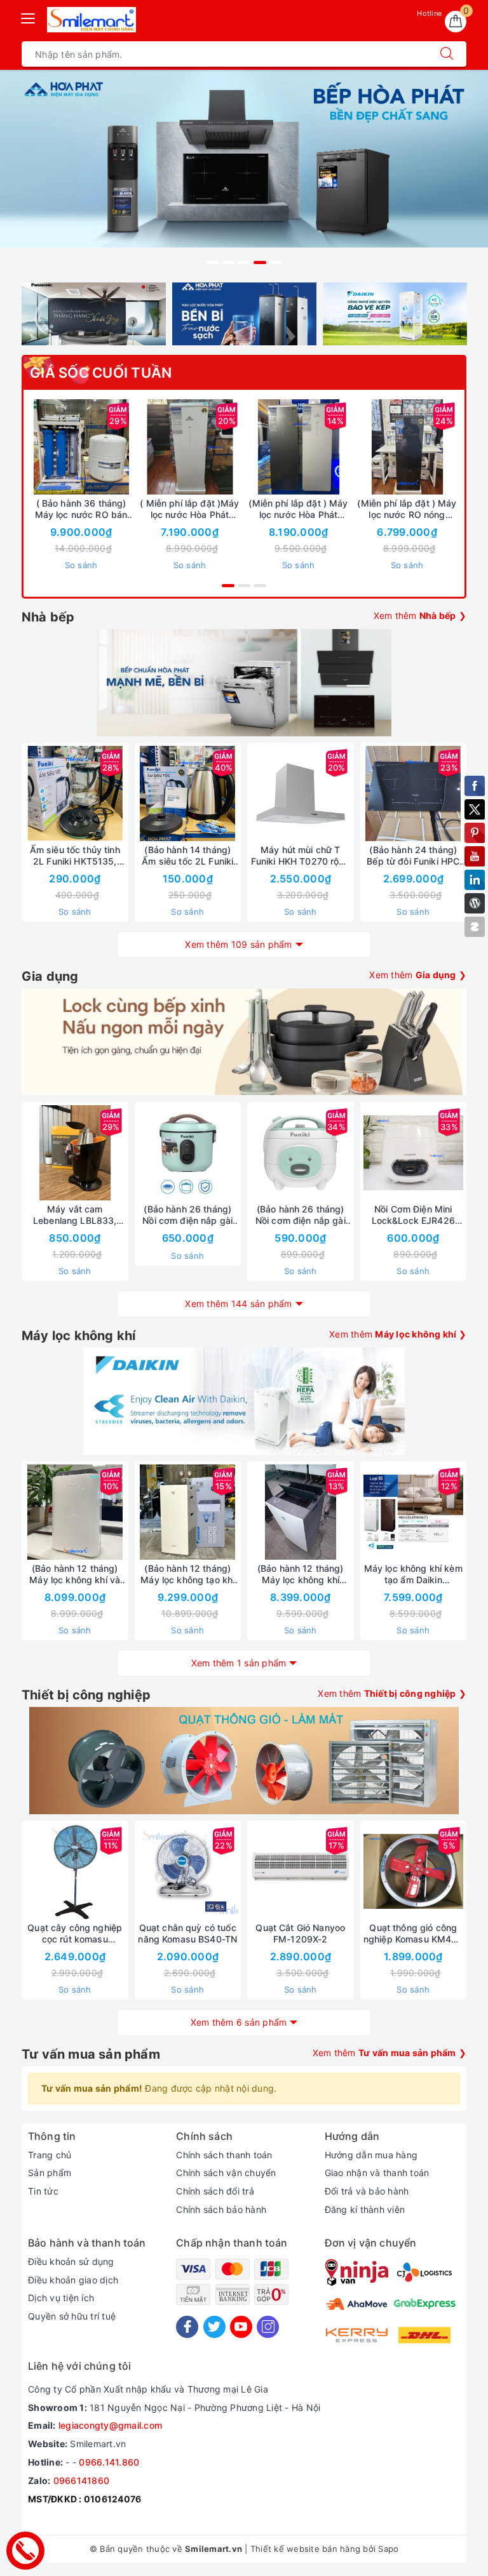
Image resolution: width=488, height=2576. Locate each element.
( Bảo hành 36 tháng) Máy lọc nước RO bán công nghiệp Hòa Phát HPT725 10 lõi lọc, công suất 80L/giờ (81, 509)
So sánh (81, 565)
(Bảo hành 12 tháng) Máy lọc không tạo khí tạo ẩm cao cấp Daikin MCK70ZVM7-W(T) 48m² (188, 1574)
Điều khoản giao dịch (73, 2280)
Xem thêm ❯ (420, 615)
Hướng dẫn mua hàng (371, 2155)
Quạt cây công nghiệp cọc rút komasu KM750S (75, 1934)
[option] (244, 171)
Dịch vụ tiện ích (61, 2298)
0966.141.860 (109, 2462)
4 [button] (260, 262)
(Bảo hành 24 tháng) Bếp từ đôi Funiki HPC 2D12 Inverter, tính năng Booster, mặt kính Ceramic (413, 856)
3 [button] (244, 262)
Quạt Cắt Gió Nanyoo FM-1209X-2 (300, 1933)
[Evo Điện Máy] (244, 171)
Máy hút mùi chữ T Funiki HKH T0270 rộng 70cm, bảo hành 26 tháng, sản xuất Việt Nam (301, 856)
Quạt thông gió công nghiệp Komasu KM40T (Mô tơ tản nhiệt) (413, 1934)
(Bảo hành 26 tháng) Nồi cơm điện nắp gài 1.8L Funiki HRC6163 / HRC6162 (187, 1215)
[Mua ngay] (348, 447)
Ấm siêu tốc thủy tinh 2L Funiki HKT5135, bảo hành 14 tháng (75, 856)
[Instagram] (268, 2327)
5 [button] (276, 262)
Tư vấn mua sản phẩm (91, 2054)
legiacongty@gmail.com (110, 2425)
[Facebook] (187, 2327)
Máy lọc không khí (78, 1336)
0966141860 (82, 2480)
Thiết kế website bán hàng (305, 2549)
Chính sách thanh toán (224, 2155)
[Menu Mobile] (29, 17)
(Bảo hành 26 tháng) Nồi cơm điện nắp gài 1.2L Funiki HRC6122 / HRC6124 (301, 1215)
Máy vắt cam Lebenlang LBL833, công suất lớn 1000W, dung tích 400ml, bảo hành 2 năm (75, 1215)
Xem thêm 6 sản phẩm (239, 2022)
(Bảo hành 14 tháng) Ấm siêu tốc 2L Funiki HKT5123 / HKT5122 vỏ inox (187, 856)
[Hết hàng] (353, 793)
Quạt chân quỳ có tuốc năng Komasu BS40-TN (187, 1933)
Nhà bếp (48, 617)
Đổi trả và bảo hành (367, 2191)
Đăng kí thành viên (365, 2209)
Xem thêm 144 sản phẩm (238, 1304)
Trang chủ (50, 2155)
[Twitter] (214, 2327)
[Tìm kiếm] (447, 54)
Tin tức (43, 2191)
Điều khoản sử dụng (71, 2261)
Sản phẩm (50, 2173)
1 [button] (212, 262)
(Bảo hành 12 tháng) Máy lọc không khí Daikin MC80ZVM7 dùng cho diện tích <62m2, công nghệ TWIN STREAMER (301, 1574)
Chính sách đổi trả (215, 2191)
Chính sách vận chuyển (226, 2173)
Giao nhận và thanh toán (377, 2173)
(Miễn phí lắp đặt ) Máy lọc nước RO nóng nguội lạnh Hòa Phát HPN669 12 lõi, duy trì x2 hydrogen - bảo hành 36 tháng (407, 509)
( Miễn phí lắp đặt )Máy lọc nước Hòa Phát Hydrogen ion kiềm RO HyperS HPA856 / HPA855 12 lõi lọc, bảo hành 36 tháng (189, 509)
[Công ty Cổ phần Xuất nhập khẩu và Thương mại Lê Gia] (91, 20)
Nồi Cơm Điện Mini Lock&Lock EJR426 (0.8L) (413, 1215)
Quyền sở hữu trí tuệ (72, 2316)
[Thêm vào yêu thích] (50, 447)
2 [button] (228, 262)
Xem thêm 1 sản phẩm (239, 1663)
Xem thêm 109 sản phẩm (238, 944)
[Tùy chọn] (130, 447)
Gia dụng (50, 976)
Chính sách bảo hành (221, 2209)
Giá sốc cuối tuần (101, 373)
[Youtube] (241, 2327)
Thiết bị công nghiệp (86, 1695)
